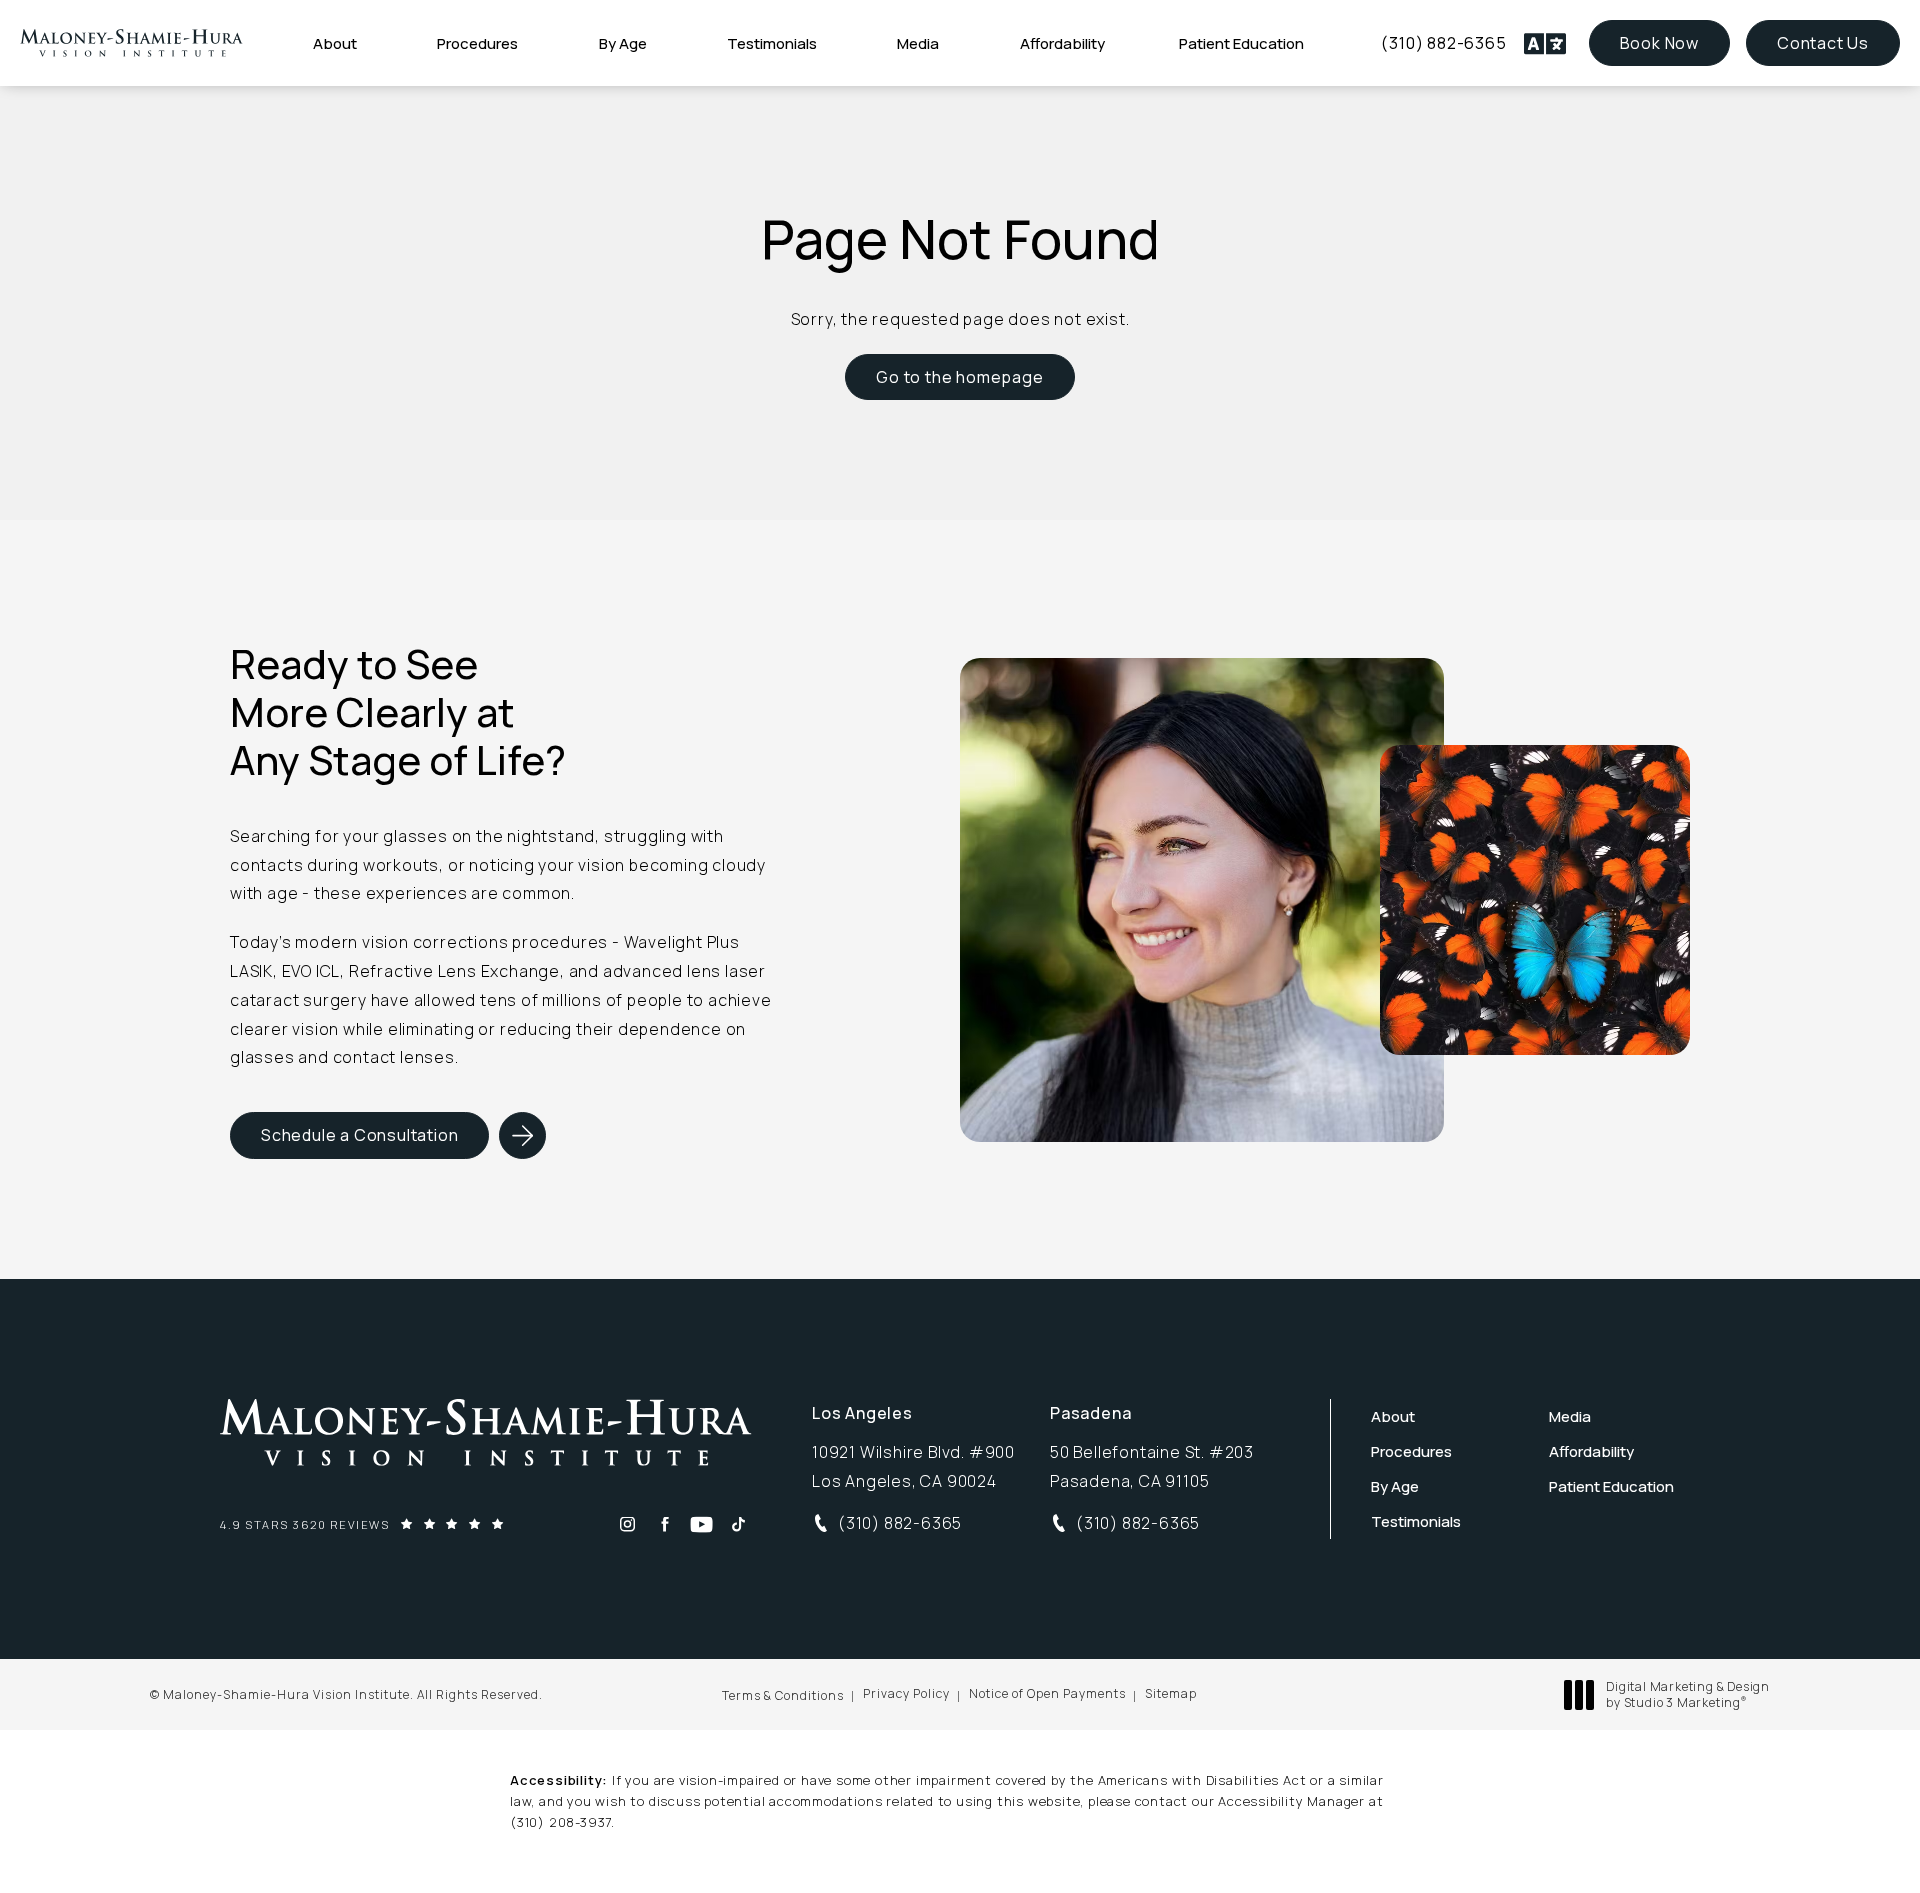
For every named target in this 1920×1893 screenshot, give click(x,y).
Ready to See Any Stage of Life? (398, 712)
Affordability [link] (1062, 43)
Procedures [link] (477, 43)
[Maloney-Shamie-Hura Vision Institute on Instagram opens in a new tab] (627, 1524)
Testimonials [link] (772, 43)
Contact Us (1823, 43)
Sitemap (1171, 1693)
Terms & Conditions (783, 1695)
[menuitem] (338, 43)
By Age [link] (623, 43)
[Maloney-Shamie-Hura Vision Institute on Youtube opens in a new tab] (701, 1524)
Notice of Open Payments (1047, 1693)
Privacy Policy (906, 1693)
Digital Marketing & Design (1687, 1694)
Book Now (1675, 42)
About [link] (335, 43)
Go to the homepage (959, 377)
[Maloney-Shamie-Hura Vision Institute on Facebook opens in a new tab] (664, 1524)
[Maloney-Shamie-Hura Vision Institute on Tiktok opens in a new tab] (738, 1524)
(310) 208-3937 (560, 1822)
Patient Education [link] (1241, 43)
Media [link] (918, 43)
